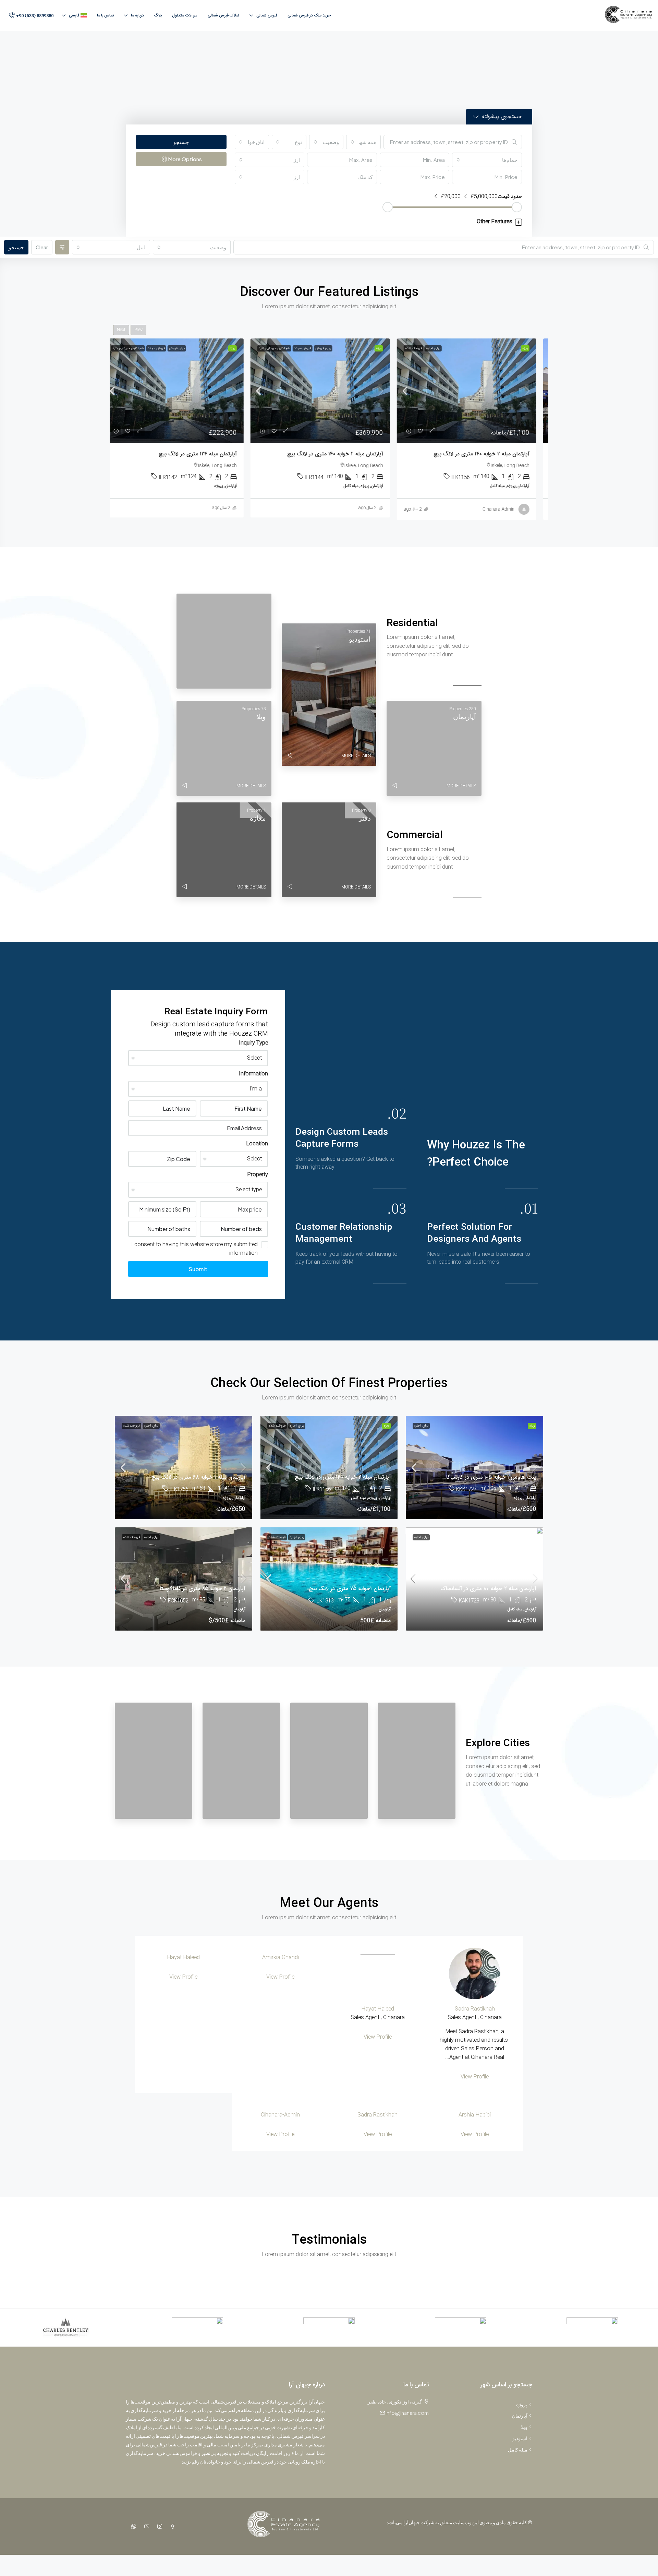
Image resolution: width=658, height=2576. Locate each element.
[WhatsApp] (132, 2526)
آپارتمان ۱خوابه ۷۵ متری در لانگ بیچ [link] (350, 1589)
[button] (379, 222)
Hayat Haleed (378, 2009)
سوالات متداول (185, 15)
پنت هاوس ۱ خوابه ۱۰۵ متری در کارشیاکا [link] (491, 1477)
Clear (42, 247)
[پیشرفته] (62, 247)
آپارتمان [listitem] (520, 2416)
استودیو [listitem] (520, 2438)
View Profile (475, 2077)
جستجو (181, 142)
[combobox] (363, 142)
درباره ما (137, 15)
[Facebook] (171, 2526)
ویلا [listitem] (524, 2427)
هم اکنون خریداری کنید (283, 348)
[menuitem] (31, 16)
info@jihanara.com (407, 2413)
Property (258, 1175)
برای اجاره (442, 348)
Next (121, 330)
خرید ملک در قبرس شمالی (309, 15)
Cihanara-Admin (280, 2115)
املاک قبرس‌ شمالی (223, 15)
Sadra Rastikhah (475, 2009)
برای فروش (332, 348)
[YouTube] (145, 2526)
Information (253, 1074)
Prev (138, 330)
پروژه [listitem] (522, 2404)
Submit (198, 1269)
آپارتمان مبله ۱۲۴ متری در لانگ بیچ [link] (206, 454)
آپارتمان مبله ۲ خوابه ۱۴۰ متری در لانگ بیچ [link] (490, 454)
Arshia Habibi (475, 2115)
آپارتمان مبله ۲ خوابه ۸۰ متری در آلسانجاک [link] (488, 1589)
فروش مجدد (311, 348)
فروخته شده (422, 348)
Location (257, 1144)
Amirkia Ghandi (281, 1958)
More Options (184, 159)
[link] (475, 391)
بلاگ (158, 15)
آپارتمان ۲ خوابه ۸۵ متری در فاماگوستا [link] (203, 1589)
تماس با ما (105, 15)
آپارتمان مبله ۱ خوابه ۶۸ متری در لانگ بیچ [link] (198, 1477)
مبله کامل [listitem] (518, 2449)
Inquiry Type (253, 1043)
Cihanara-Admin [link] (507, 509)
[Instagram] (158, 2526)
